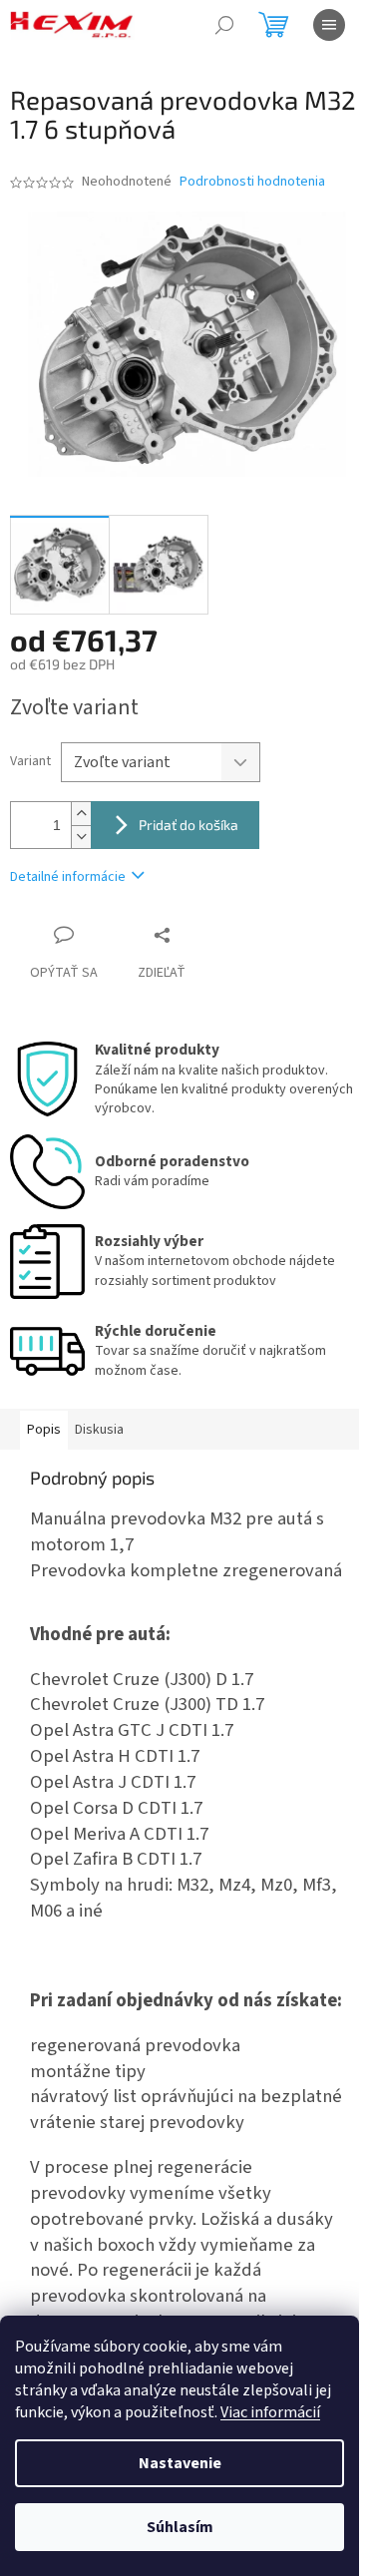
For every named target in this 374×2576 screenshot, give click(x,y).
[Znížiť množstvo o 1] (81, 837)
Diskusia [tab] (99, 1430)
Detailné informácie (68, 877)
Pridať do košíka (188, 825)
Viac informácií (270, 2412)
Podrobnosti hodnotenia (252, 182)
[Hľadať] (224, 25)
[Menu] (329, 25)
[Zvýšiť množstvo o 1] (81, 814)
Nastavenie (180, 2463)
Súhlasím (180, 2527)
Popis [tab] (44, 1430)
